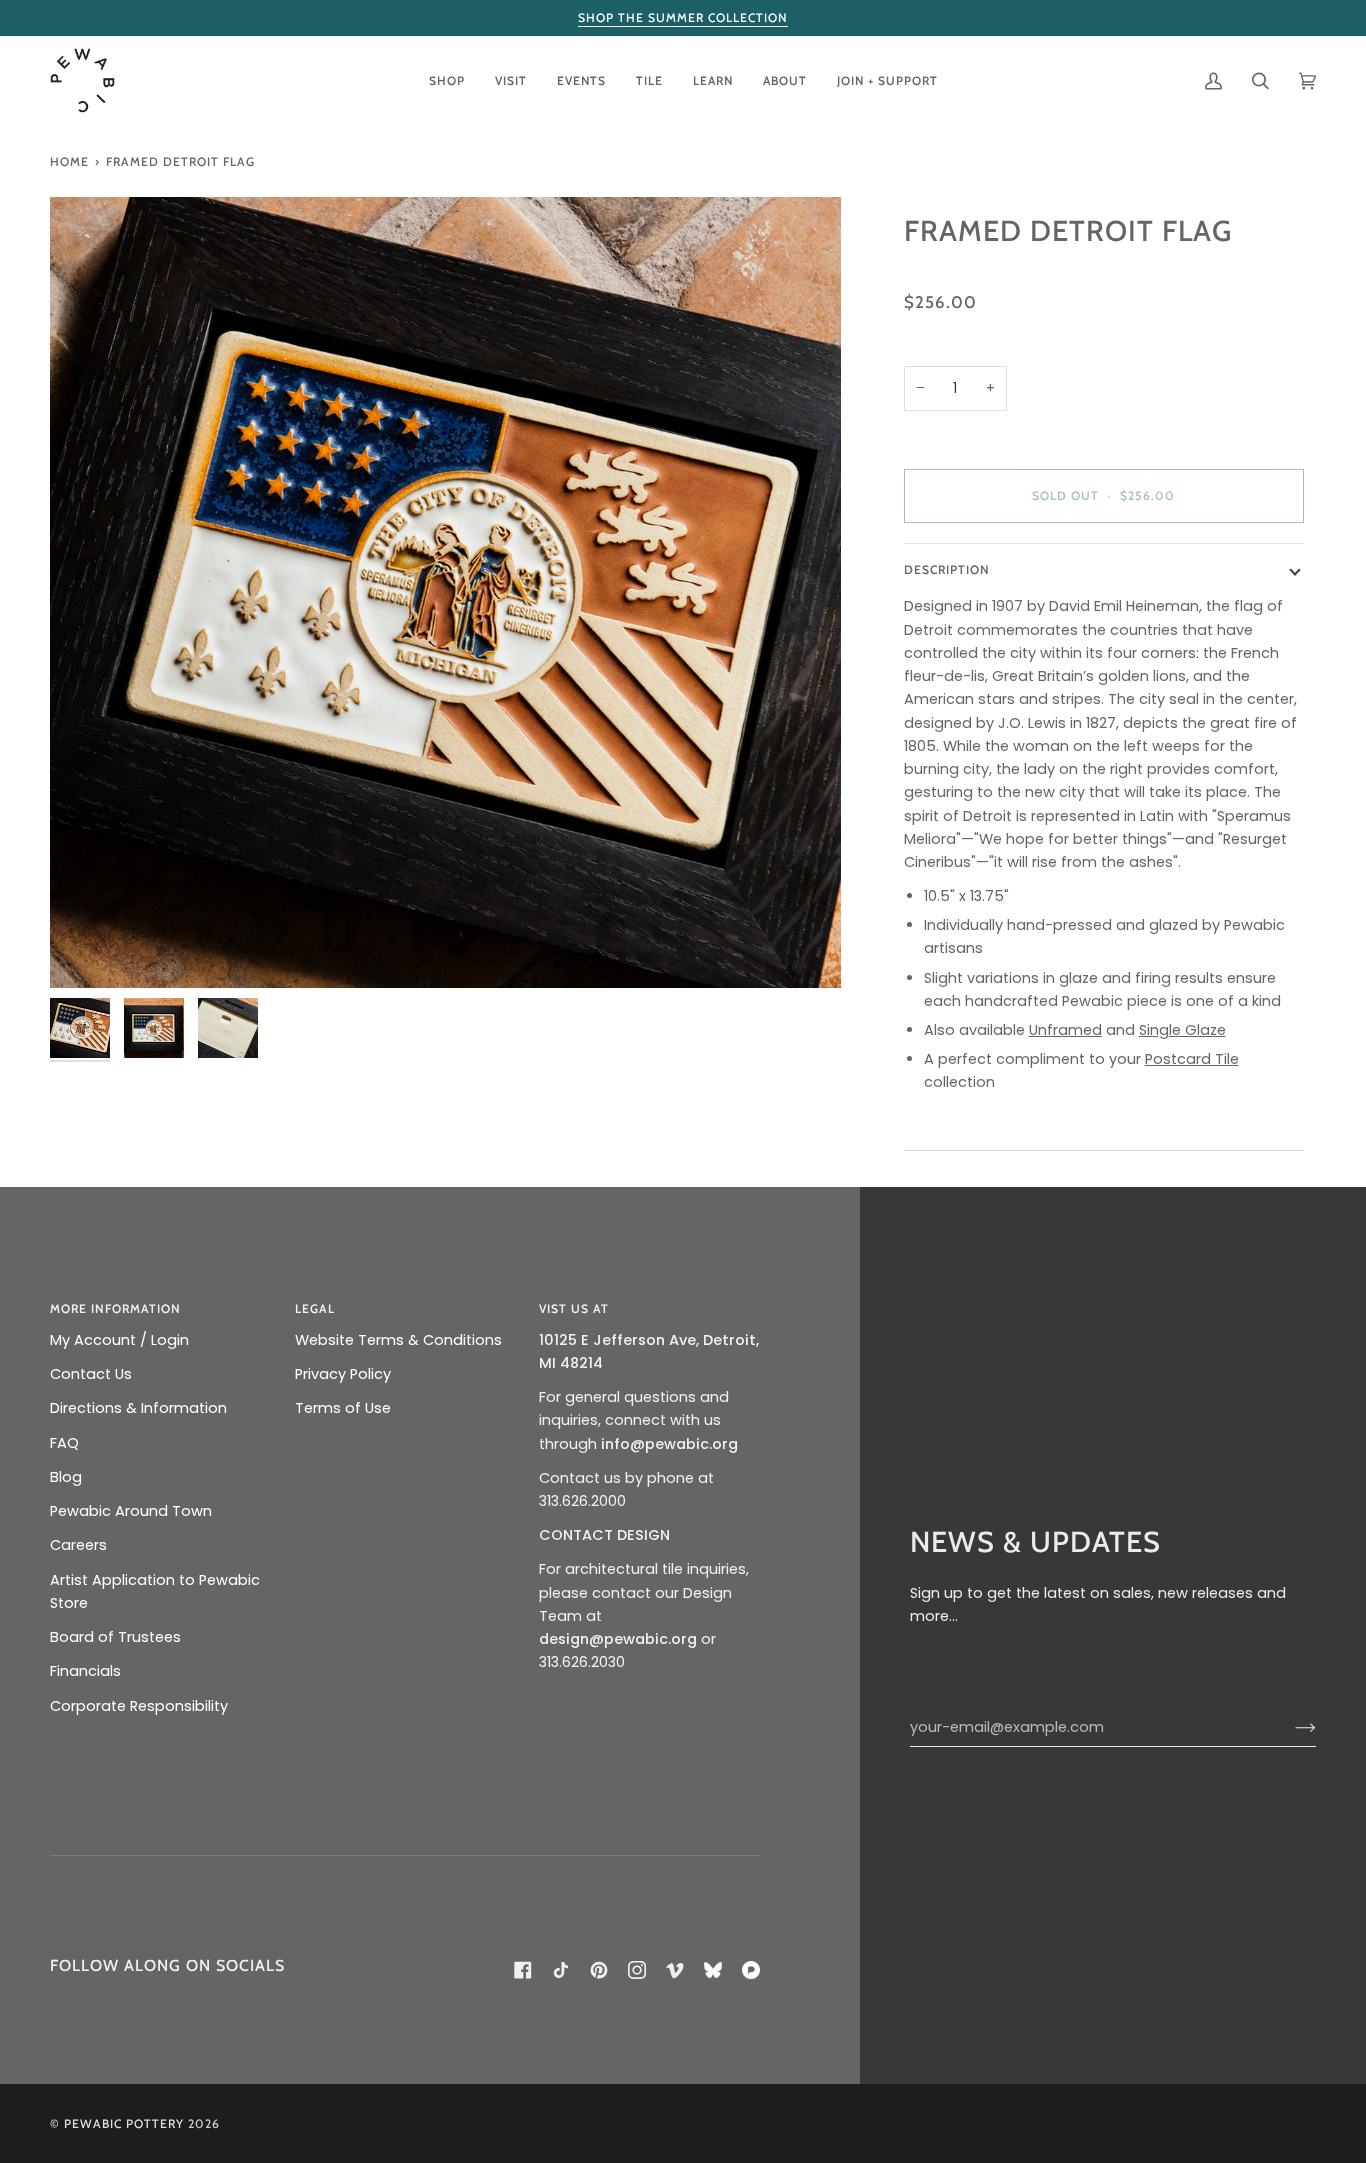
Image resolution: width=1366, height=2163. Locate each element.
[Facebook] (523, 1970)
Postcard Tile (1192, 1059)
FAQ (64, 1443)
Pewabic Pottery (124, 2123)
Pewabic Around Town (131, 1511)
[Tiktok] (561, 1970)
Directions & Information (138, 1408)
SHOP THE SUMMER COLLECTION (683, 17)
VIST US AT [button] (574, 1308)
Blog (66, 1477)
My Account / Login (119, 1340)
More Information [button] (115, 1308)
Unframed (1065, 1030)
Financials (85, 1671)
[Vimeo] (675, 1970)
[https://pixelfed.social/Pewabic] (751, 1970)
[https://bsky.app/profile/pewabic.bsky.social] (713, 1970)
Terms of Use (343, 1408)
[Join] (1289, 1727)
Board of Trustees (115, 1637)
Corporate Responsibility (139, 1706)
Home (69, 161)
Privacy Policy (343, 1374)
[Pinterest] (599, 1970)
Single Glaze (1182, 1030)
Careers (78, 1545)
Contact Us (91, 1374)
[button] (447, 80)
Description (947, 569)
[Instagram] (637, 1970)
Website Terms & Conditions (398, 1340)
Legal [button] (315, 1308)
